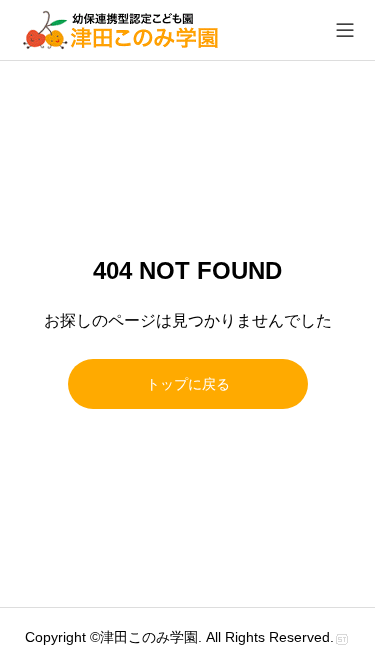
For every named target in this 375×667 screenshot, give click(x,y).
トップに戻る (188, 384)
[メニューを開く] (345, 30)
